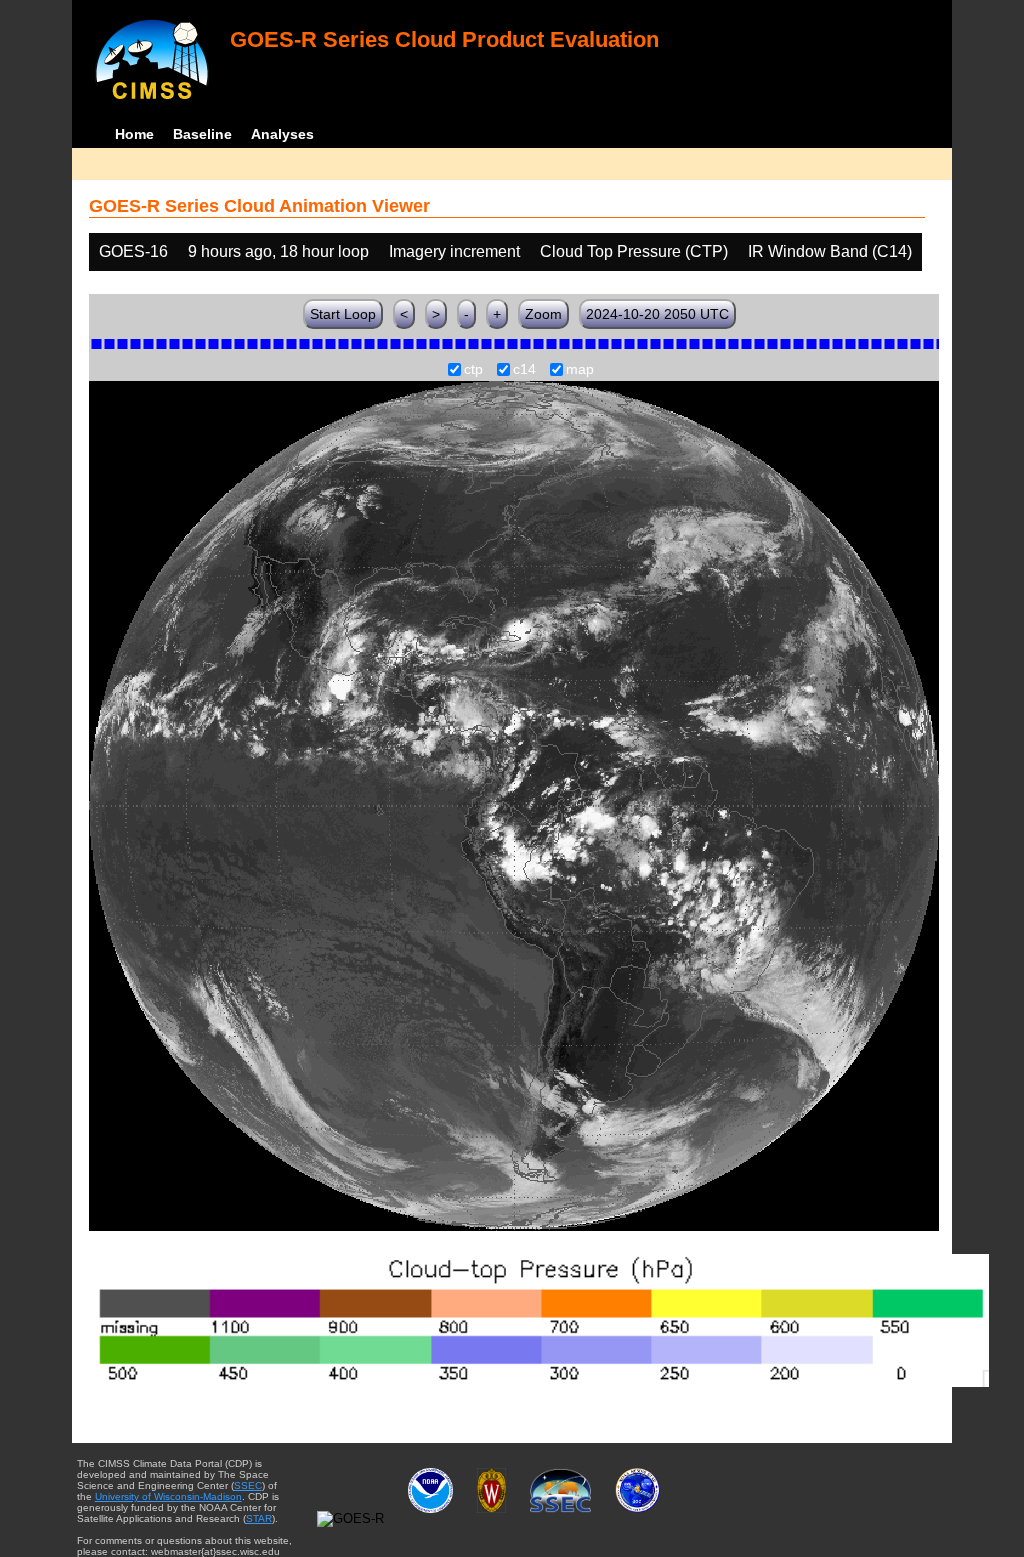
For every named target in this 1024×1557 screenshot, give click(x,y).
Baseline (202, 134)
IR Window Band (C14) (830, 251)
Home (134, 134)
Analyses (282, 134)
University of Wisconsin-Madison (168, 1496)
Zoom (543, 314)
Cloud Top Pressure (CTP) (634, 251)
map (580, 370)
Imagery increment (454, 251)
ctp (473, 370)
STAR (259, 1518)
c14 (524, 370)
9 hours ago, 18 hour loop (278, 251)
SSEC (248, 1485)
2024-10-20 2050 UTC (657, 314)
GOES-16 (133, 251)
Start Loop (343, 314)
